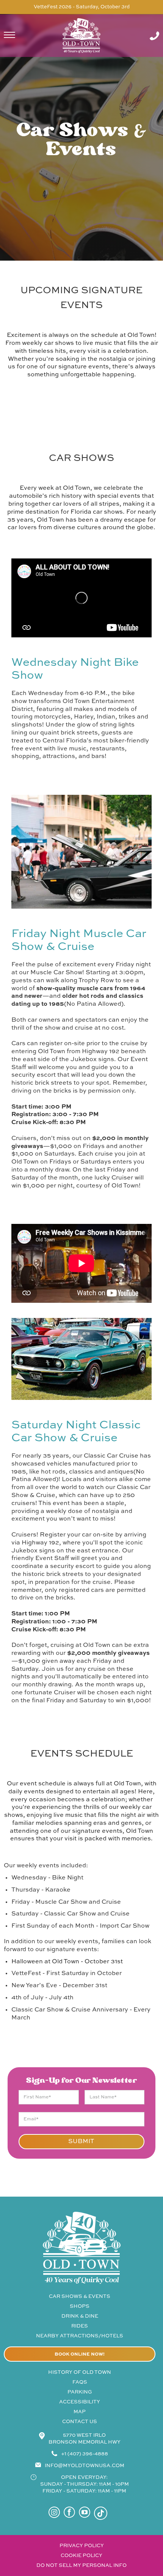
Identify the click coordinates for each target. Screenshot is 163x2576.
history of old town (80, 2372)
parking (80, 2392)
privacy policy (82, 2546)
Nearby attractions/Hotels (80, 2336)
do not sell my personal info (81, 2566)
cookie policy (81, 2556)
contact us (80, 2422)
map (80, 2412)
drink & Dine (80, 2316)
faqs (80, 2382)
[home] (81, 36)
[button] (19, 36)
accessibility (80, 2402)
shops (80, 2306)
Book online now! (80, 2354)
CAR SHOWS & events (80, 2297)
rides (80, 2326)
